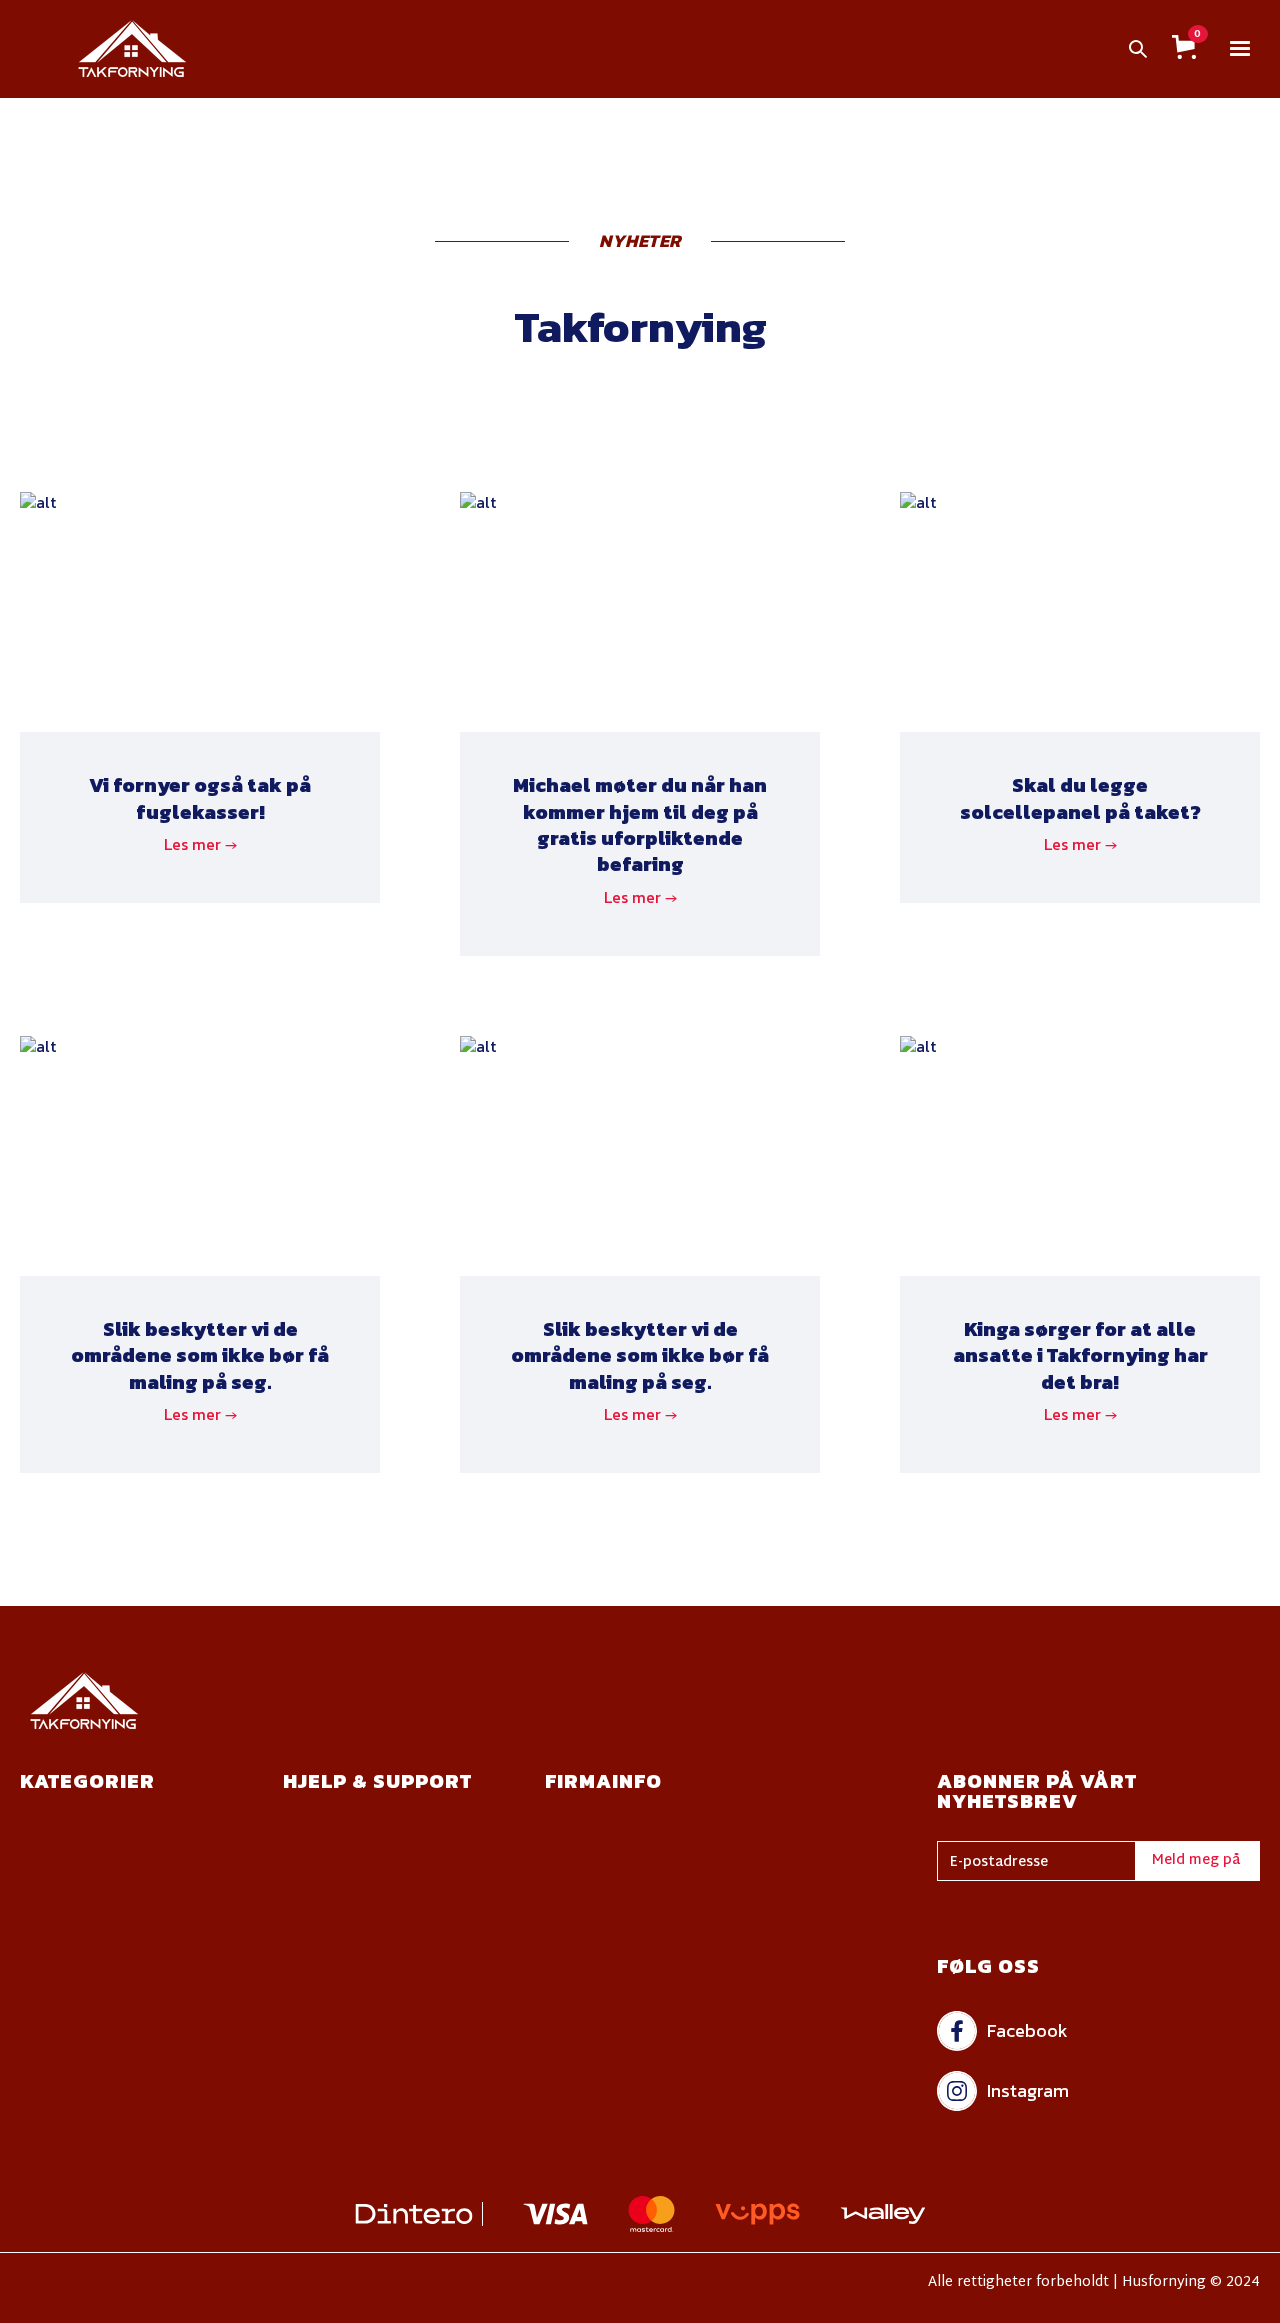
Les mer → (200, 844)
